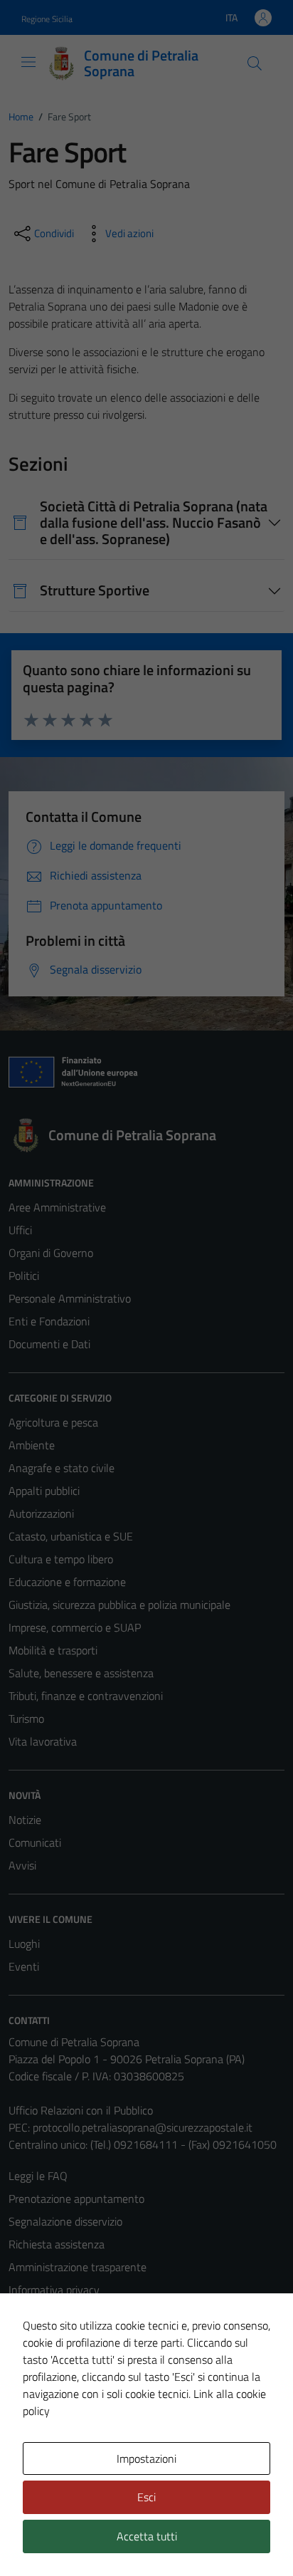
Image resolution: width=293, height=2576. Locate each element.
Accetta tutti (147, 2536)
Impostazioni (146, 2458)
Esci (146, 2497)
